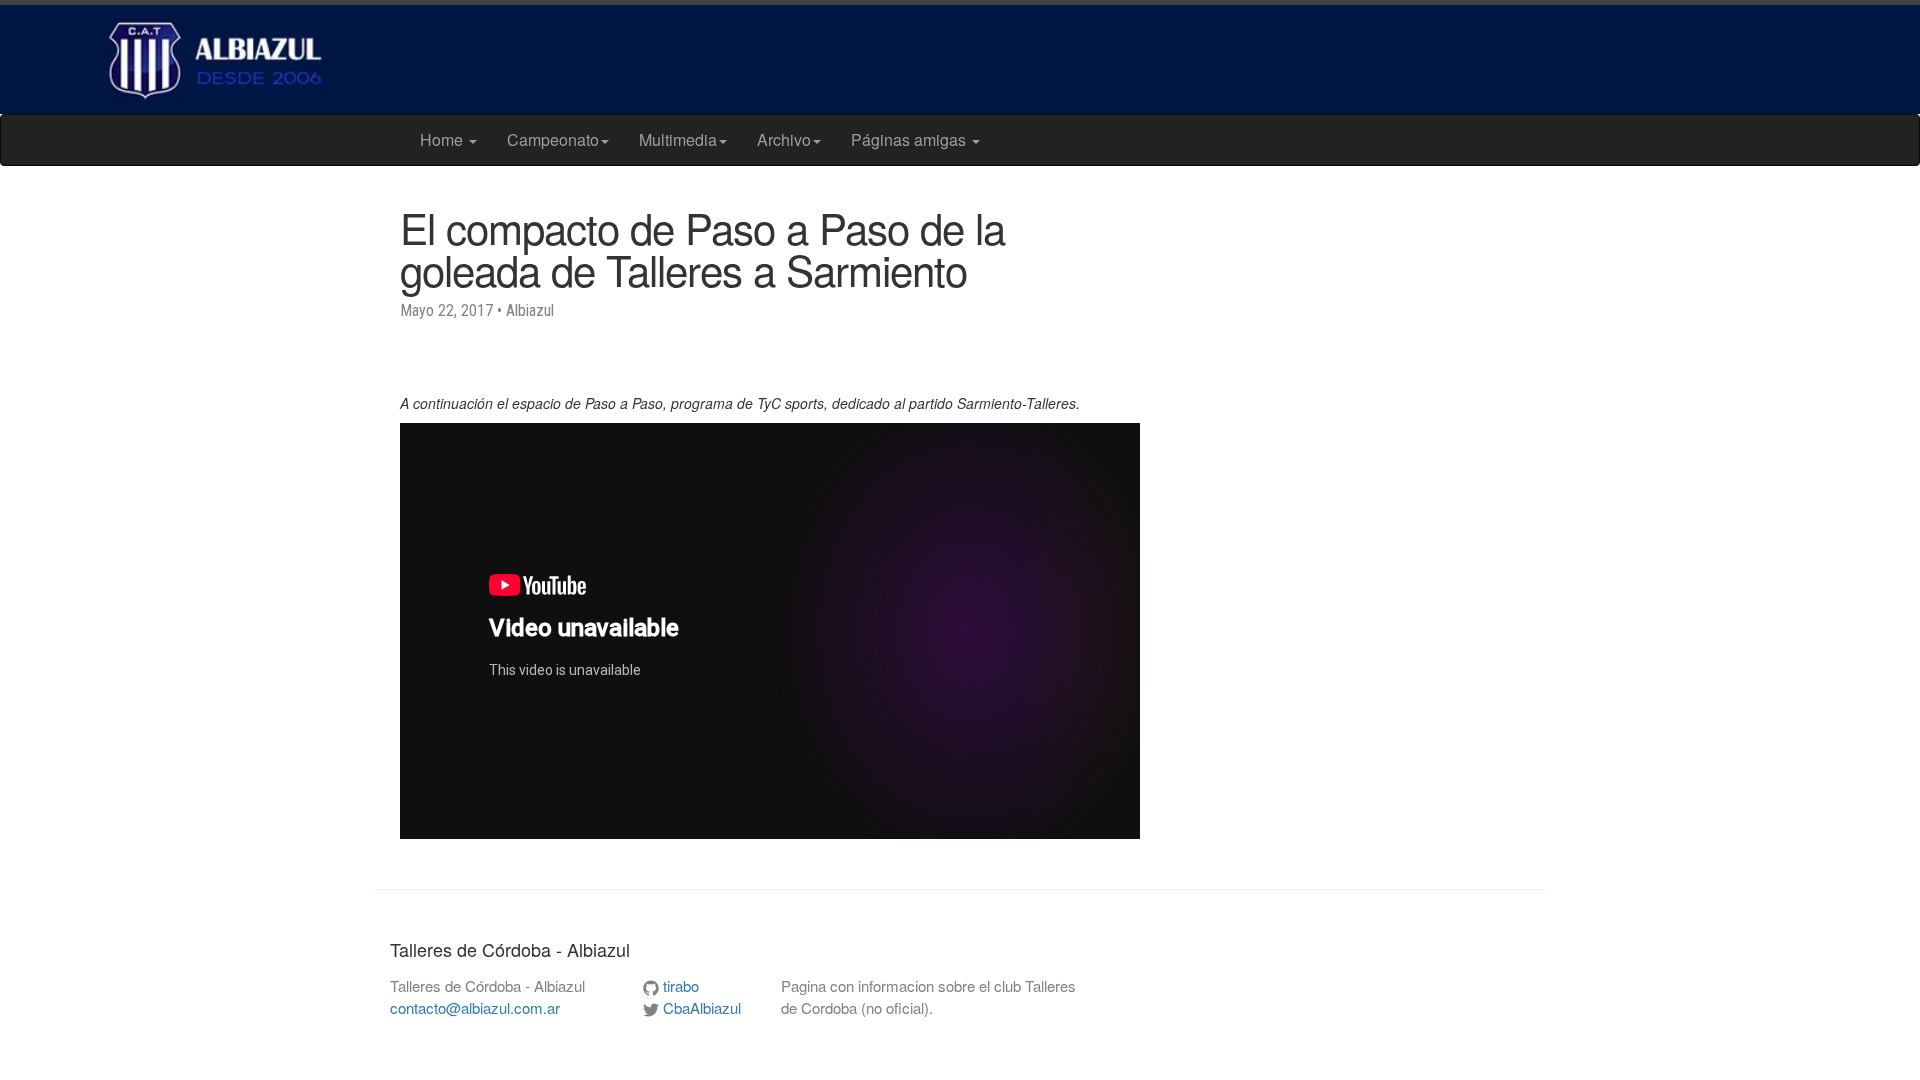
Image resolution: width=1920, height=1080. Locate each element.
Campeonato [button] (553, 139)
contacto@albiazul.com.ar (475, 1007)
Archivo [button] (784, 139)
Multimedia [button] (678, 139)
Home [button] (443, 139)
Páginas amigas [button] (910, 139)
